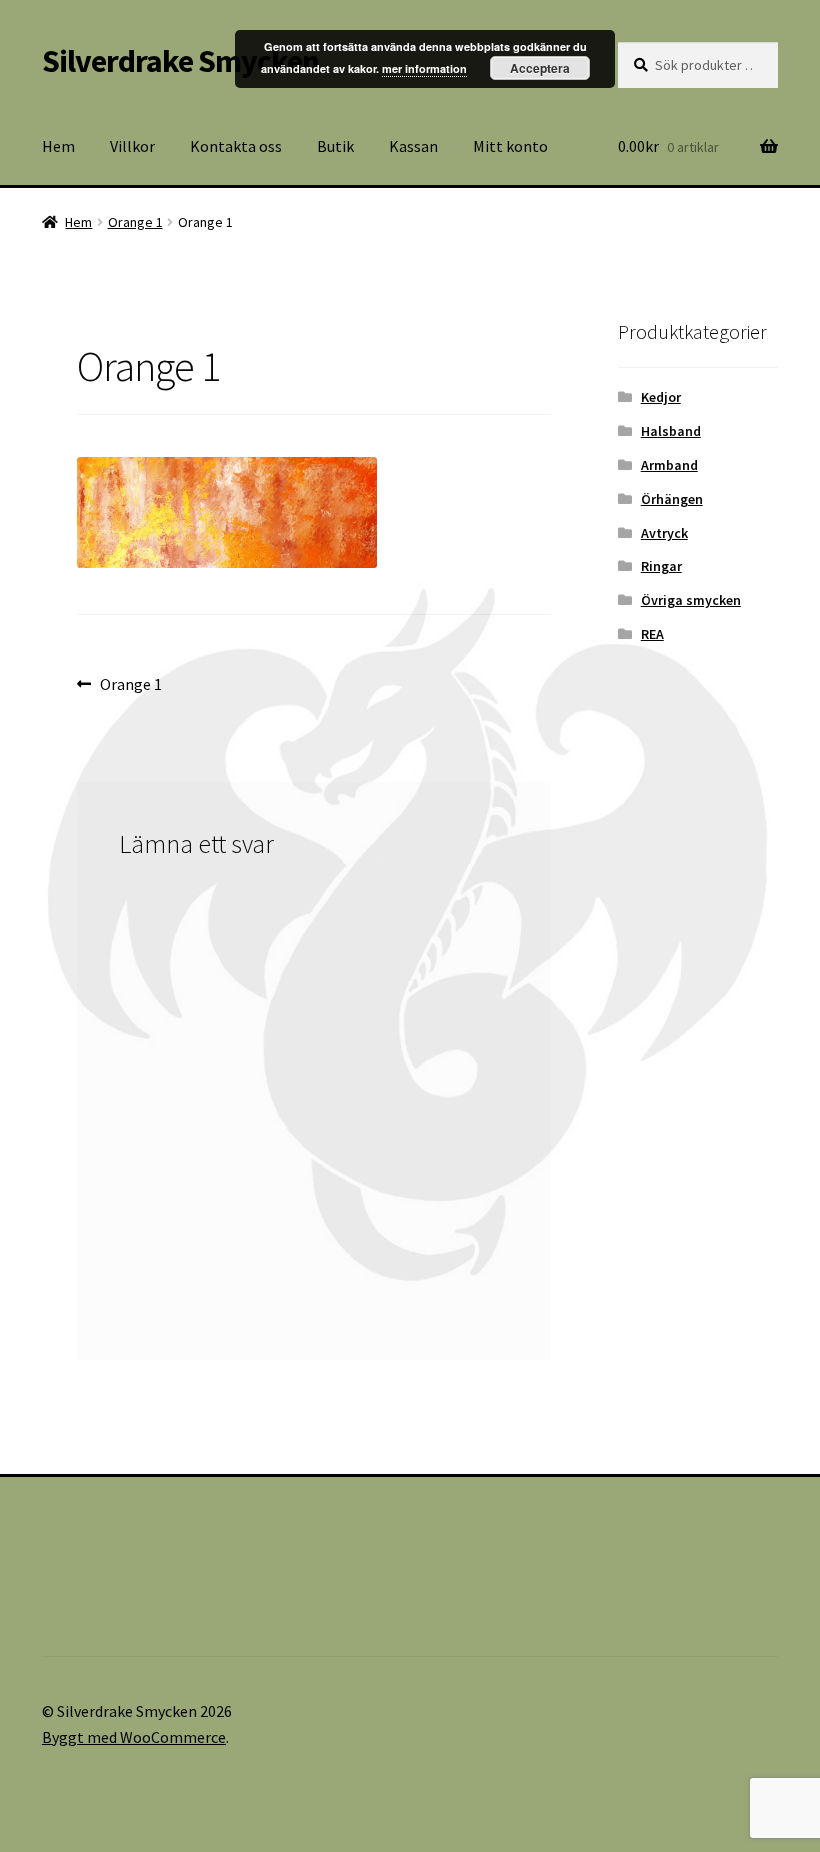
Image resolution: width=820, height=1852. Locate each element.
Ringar (661, 566)
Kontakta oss (236, 146)
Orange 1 (135, 222)
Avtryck (664, 533)
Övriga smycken (691, 600)
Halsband (671, 431)
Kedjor (661, 397)
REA (652, 634)
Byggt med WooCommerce (134, 1737)
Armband (669, 465)
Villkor (132, 146)
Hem (58, 146)
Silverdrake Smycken (180, 61)
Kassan (413, 146)
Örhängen (672, 499)
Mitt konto (510, 146)
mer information (424, 68)
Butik (335, 146)
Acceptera (540, 68)
